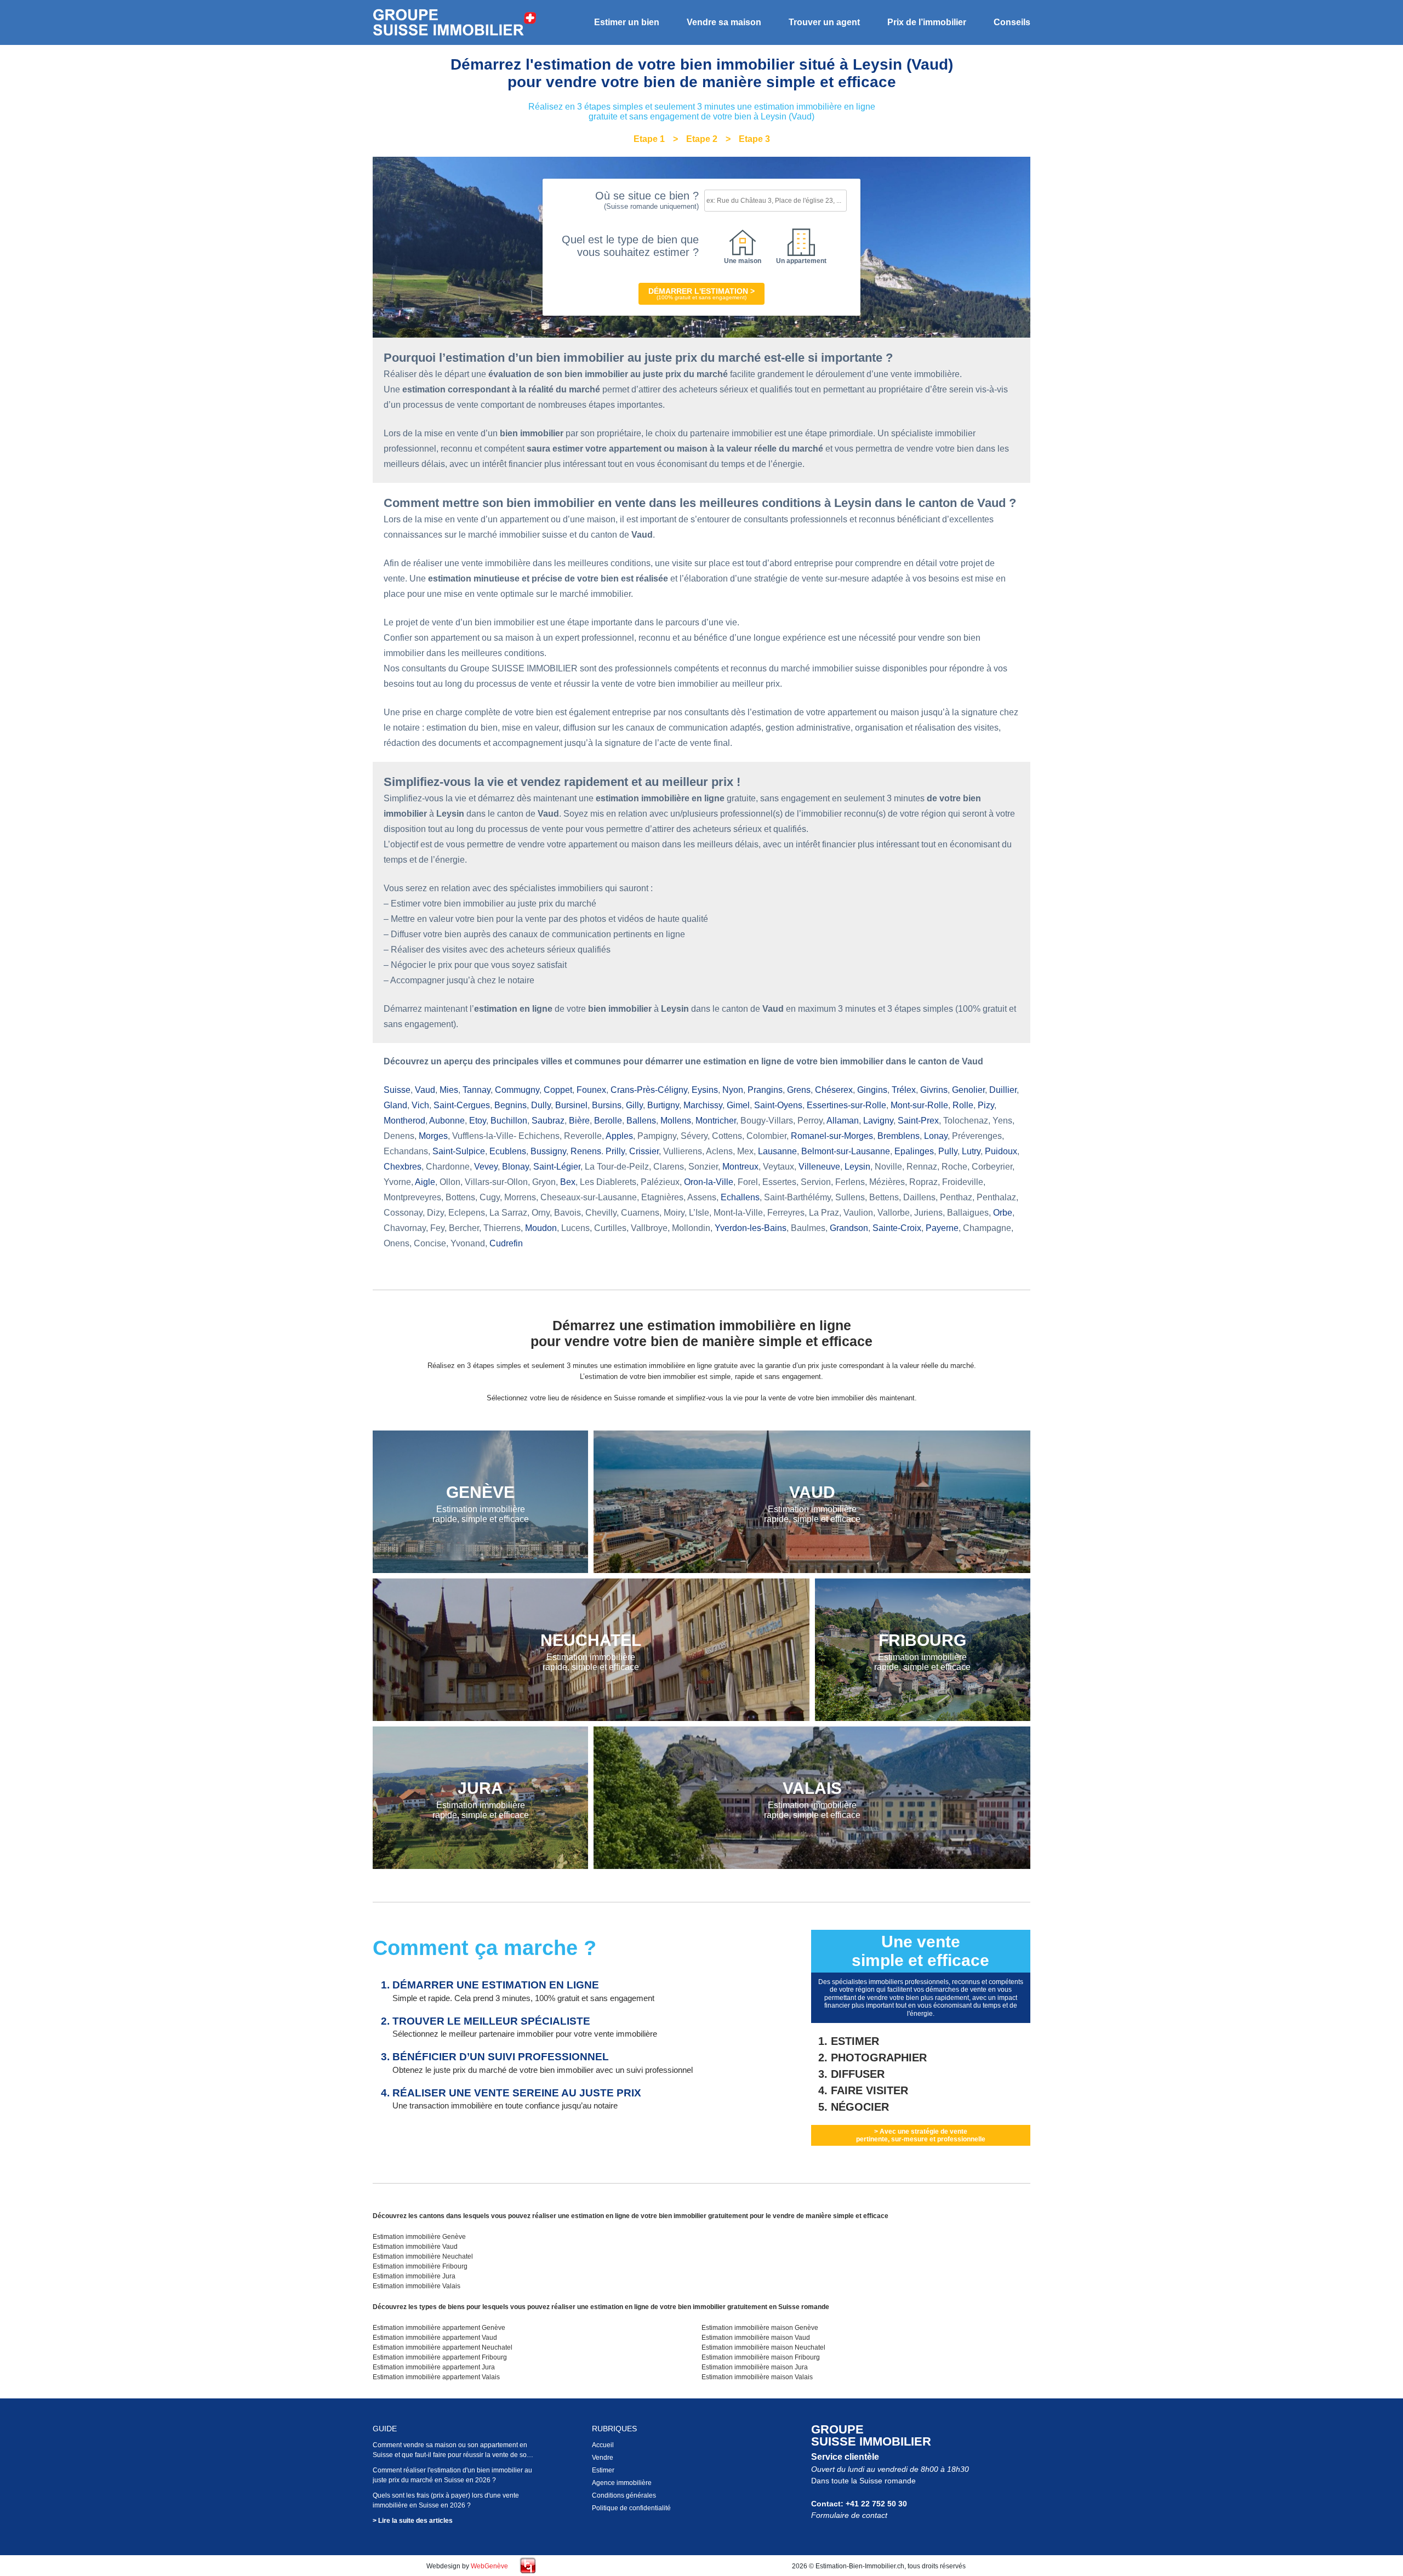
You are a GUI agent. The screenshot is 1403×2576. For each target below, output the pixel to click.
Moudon (541, 1228)
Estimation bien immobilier (455, 23)
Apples (619, 1136)
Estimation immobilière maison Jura (755, 2367)
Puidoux (1001, 1151)
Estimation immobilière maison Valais (757, 2377)
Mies (449, 1090)
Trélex (904, 1090)
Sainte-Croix (897, 1228)
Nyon (733, 1090)
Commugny (517, 1090)
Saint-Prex (918, 1121)
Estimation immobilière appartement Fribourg (440, 2357)
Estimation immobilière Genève (419, 2237)
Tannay (477, 1090)
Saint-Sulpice (459, 1151)
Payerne (942, 1228)
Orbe (1003, 1213)
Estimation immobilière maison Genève (760, 2328)
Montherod (404, 1121)
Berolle (608, 1121)
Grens (799, 1090)
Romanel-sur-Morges (832, 1136)
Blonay (515, 1167)
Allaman (843, 1121)
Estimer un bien (627, 22)
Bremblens (899, 1136)
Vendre (603, 2458)
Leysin (857, 1167)
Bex (568, 1182)
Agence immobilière (622, 2483)
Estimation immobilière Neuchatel (423, 2256)
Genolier (968, 1090)
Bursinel (571, 1105)
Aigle (425, 1182)
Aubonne (447, 1121)
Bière (579, 1121)
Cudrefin (506, 1243)
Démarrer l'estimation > (701, 293)
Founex (591, 1090)
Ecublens (508, 1151)
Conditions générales (624, 2495)
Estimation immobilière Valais (417, 2286)
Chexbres (403, 1167)
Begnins (511, 1105)
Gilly (634, 1105)
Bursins (607, 1105)
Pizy (986, 1105)
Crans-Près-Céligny (649, 1090)
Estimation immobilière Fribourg (420, 2266)
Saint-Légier (557, 1167)
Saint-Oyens (778, 1105)
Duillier (1003, 1090)
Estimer (603, 2470)
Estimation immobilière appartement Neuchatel (443, 2347)
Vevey (486, 1167)
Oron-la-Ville (709, 1182)
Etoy (478, 1121)
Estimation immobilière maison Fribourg (761, 2357)
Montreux (740, 1167)
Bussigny (548, 1151)
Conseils (1012, 22)
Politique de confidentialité (631, 2508)
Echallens (740, 1197)
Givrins (934, 1090)
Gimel (738, 1105)
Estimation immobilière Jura (414, 2276)
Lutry (971, 1151)
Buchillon (509, 1121)
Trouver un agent (824, 22)
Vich (420, 1105)
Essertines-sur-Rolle (846, 1105)
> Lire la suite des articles (413, 2521)
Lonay (936, 1136)
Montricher (716, 1121)
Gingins (872, 1090)
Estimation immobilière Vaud (415, 2247)
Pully (948, 1151)
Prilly (615, 1151)
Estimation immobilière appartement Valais (436, 2377)
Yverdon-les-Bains (751, 1228)
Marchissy (703, 1105)
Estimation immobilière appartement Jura (434, 2367)
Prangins (765, 1090)
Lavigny (878, 1121)
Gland (395, 1105)
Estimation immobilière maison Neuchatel (763, 2347)
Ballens (641, 1121)
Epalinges (914, 1151)
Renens (586, 1151)
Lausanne (777, 1151)
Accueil (603, 2445)
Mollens (676, 1121)
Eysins (705, 1090)
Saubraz (548, 1121)
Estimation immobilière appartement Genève (439, 2328)
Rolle (963, 1105)
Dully (541, 1105)
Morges (433, 1136)
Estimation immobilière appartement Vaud (435, 2338)
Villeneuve (819, 1167)
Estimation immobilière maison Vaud (756, 2338)
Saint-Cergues (462, 1105)
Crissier (644, 1151)
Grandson (849, 1228)
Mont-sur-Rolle (919, 1105)
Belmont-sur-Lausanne (846, 1151)
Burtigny (663, 1105)
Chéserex (834, 1090)
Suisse (397, 1090)
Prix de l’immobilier (927, 22)
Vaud (425, 1090)
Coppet (558, 1090)
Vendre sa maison (724, 22)
